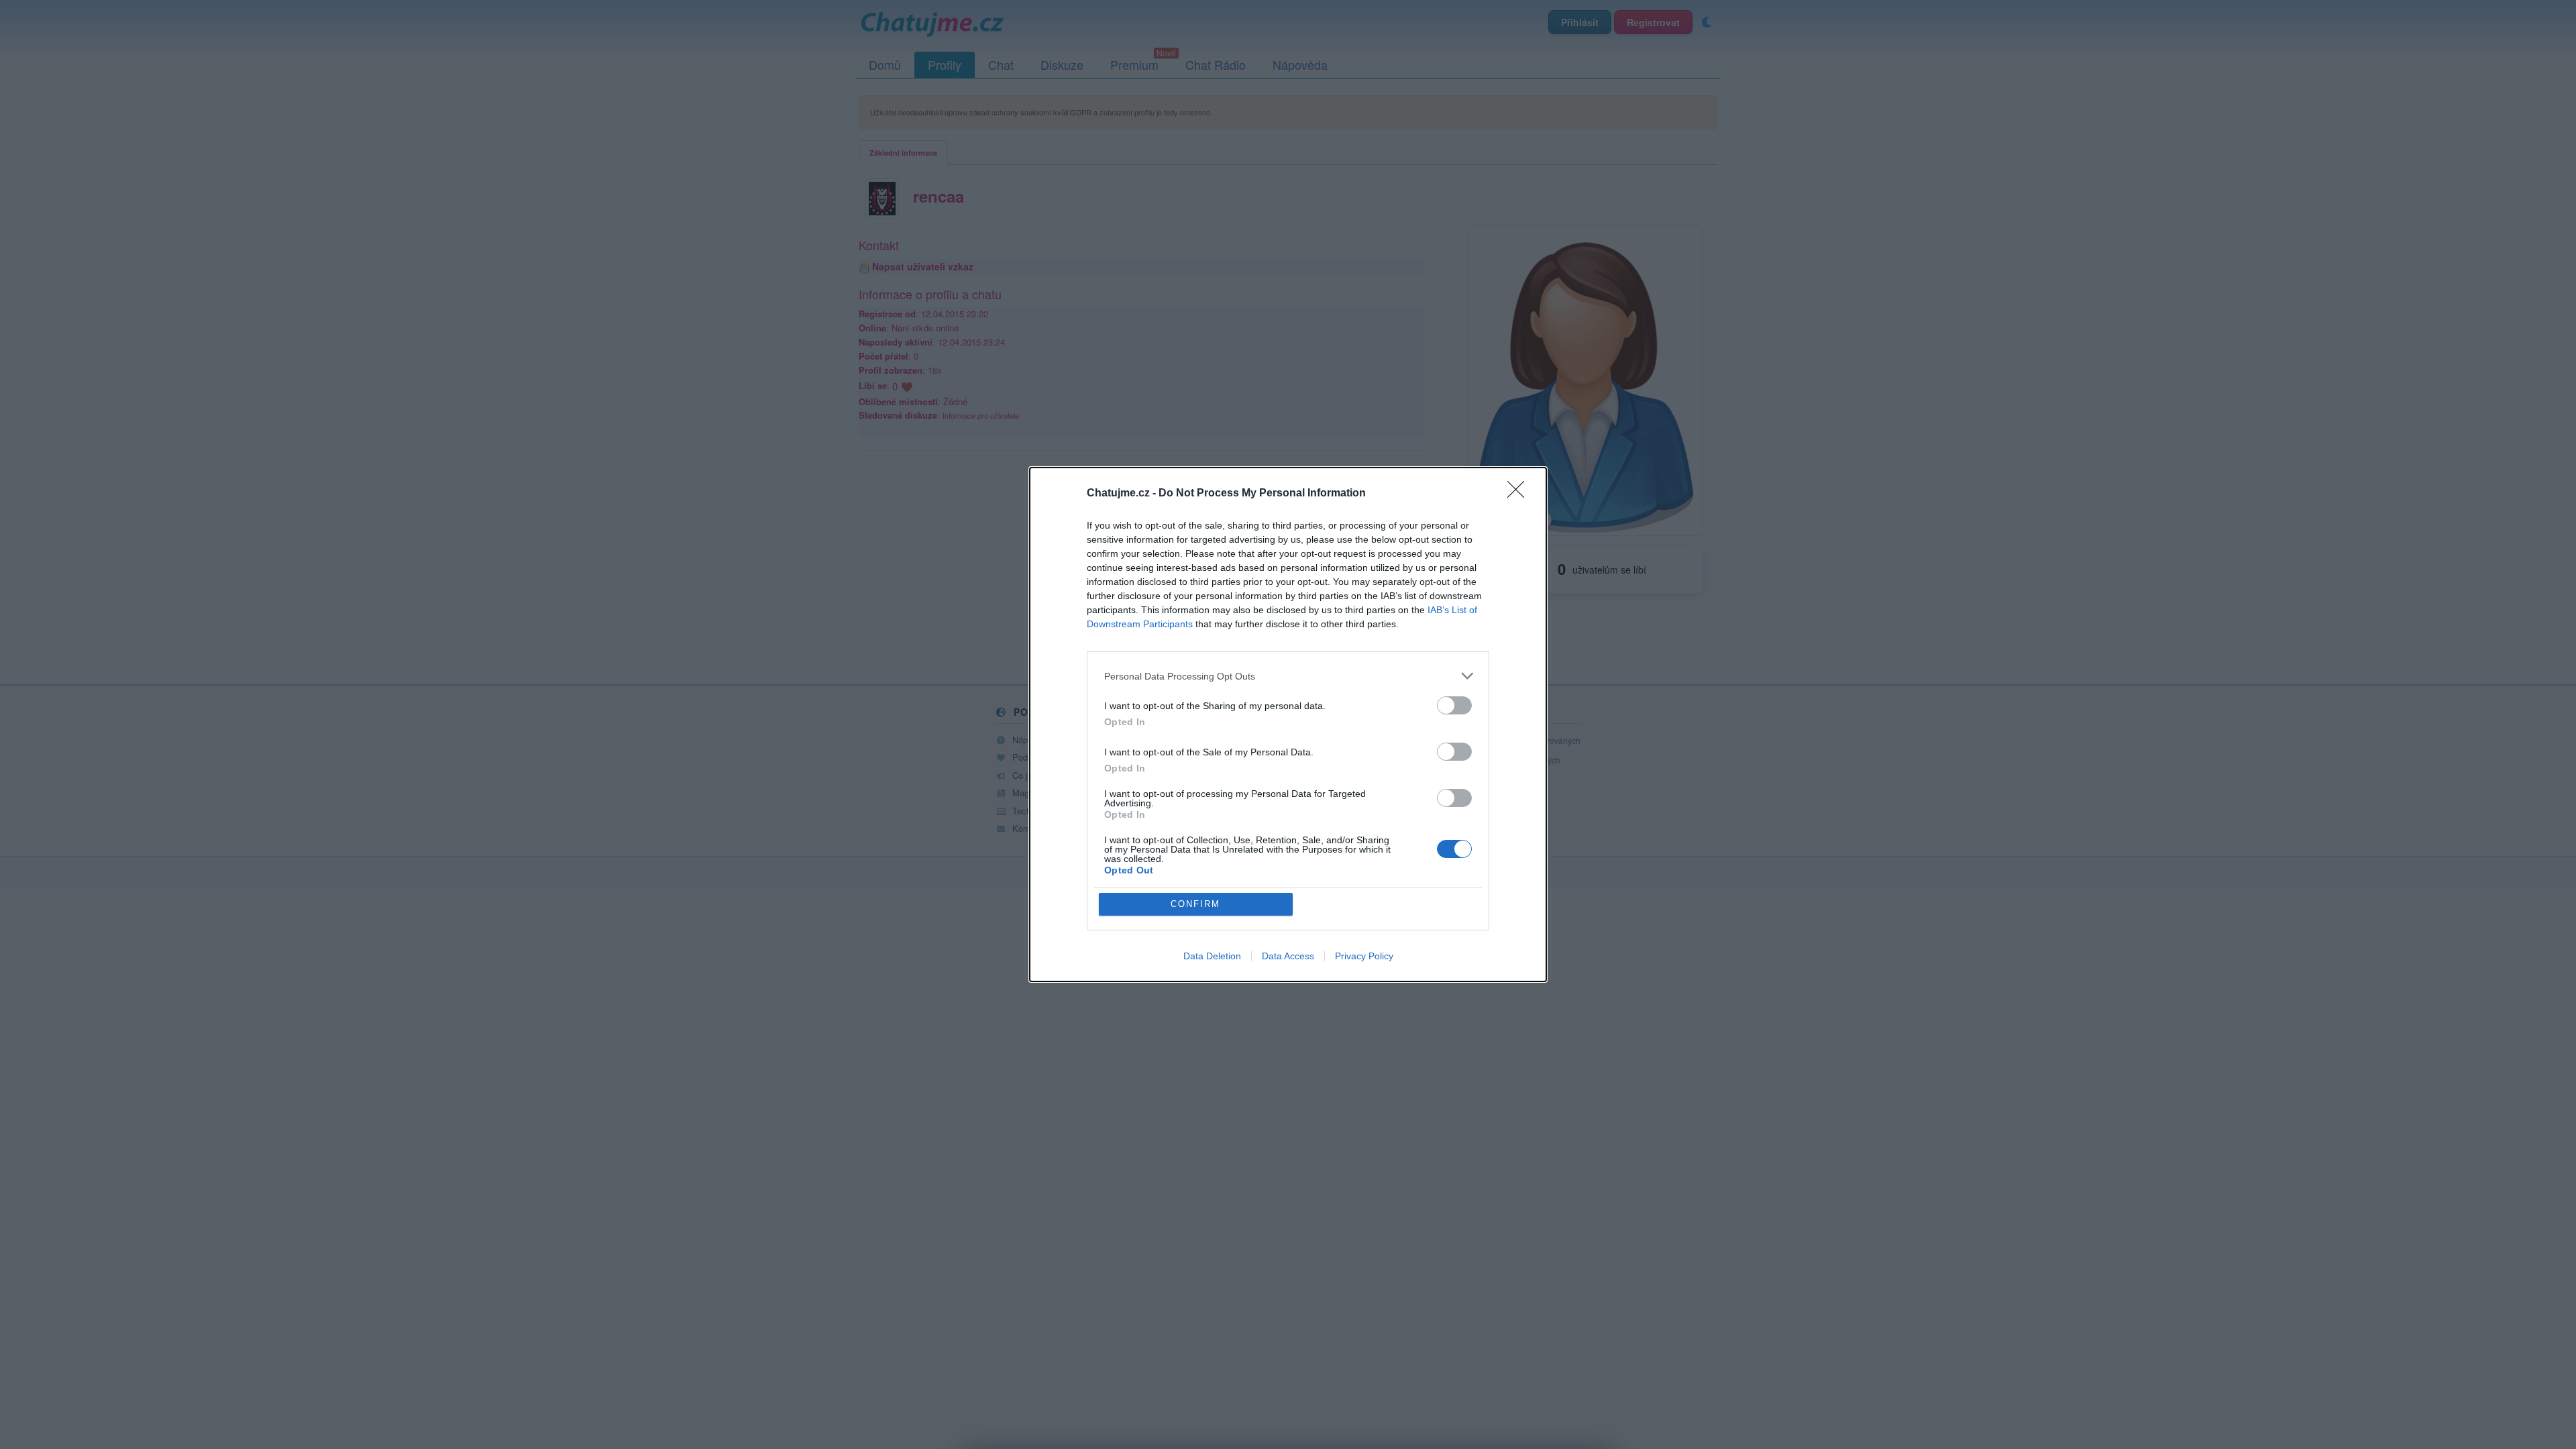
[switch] (1454, 705)
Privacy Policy (1364, 956)
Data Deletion (1212, 956)
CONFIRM (1195, 904)
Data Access (1288, 956)
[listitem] (1288, 676)
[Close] (1520, 494)
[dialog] (1288, 724)
